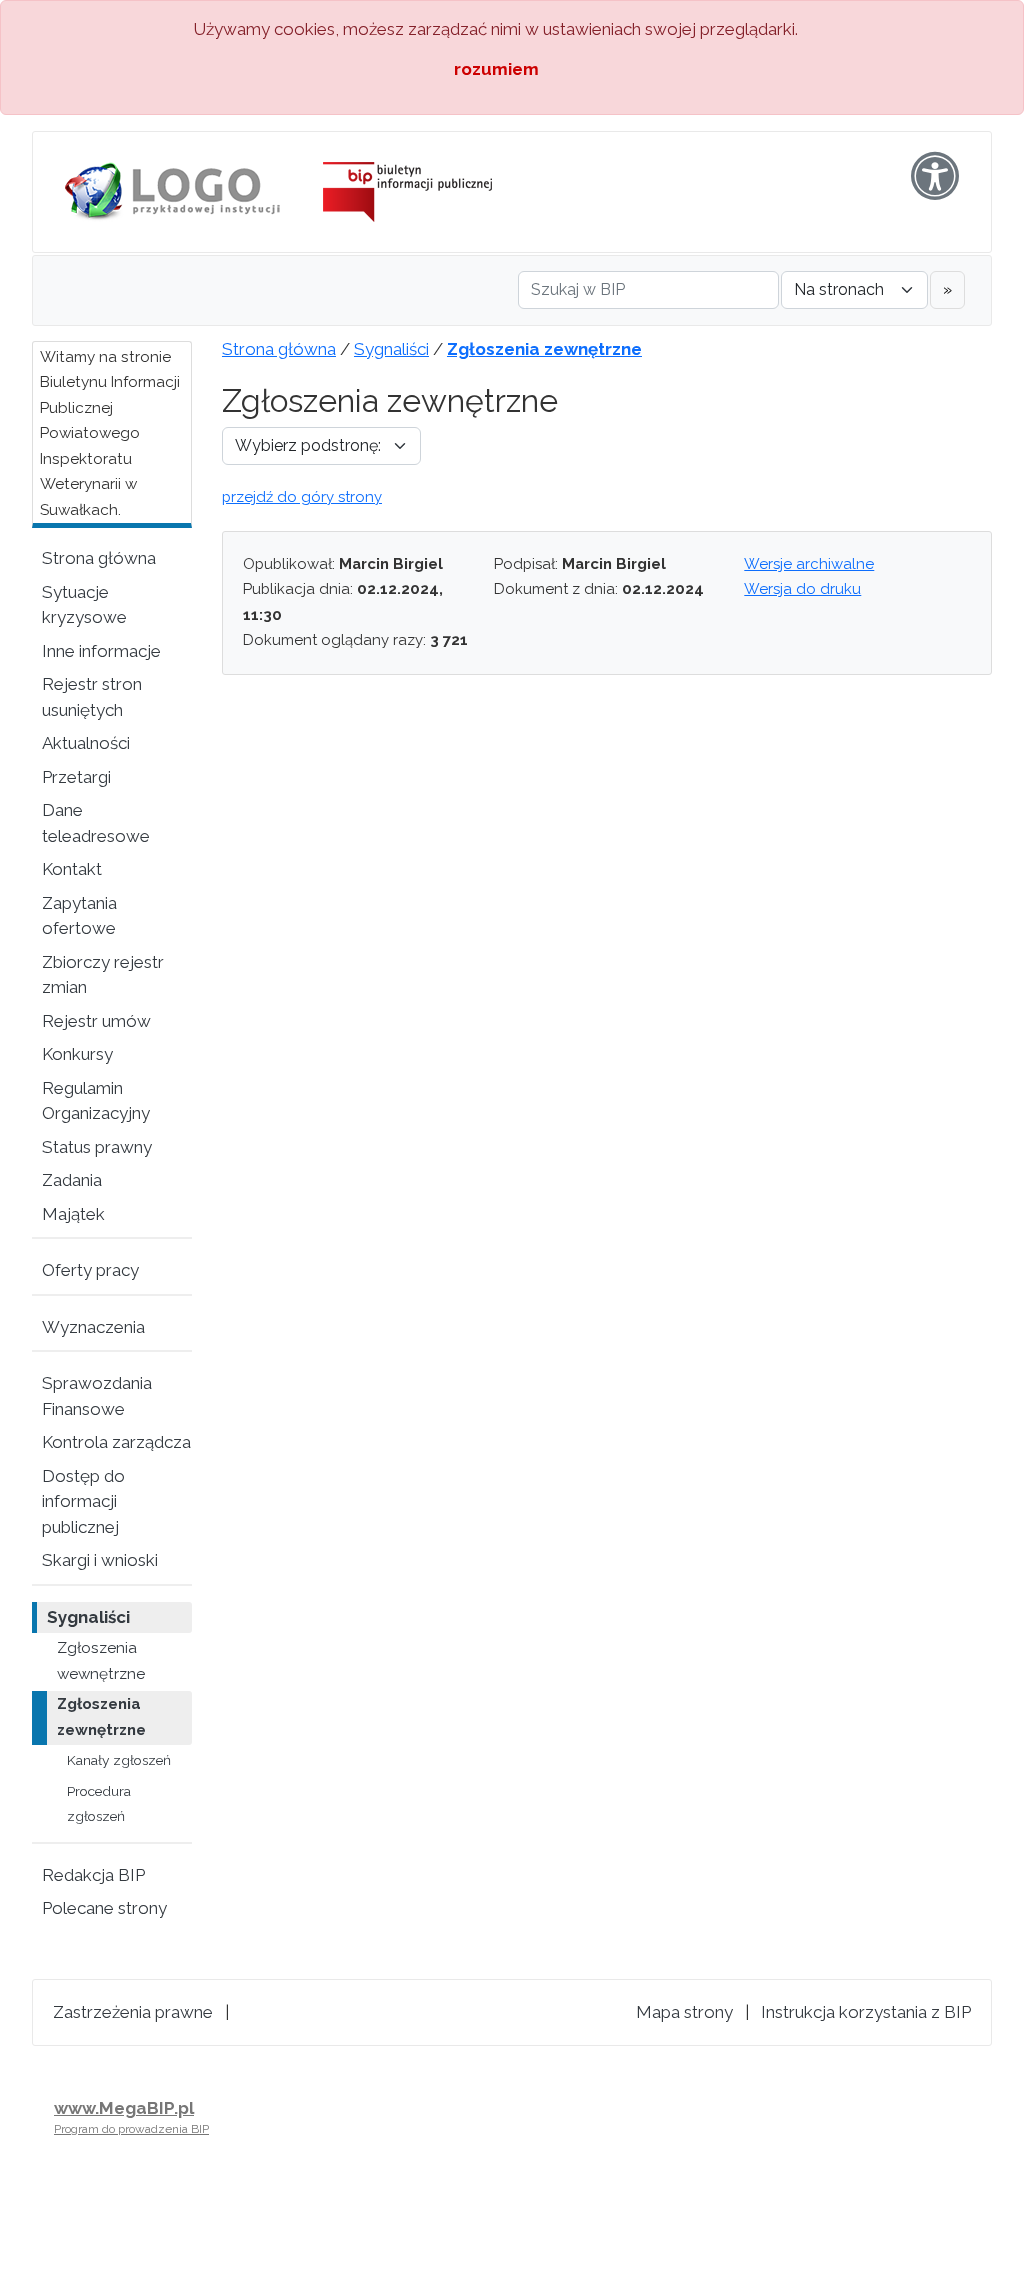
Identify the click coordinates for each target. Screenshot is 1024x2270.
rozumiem (496, 69)
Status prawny (97, 1147)
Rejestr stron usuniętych (92, 697)
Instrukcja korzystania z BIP (866, 2012)
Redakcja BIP (93, 1875)
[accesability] (935, 176)
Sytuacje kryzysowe (84, 605)
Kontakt (72, 869)
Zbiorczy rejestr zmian (103, 975)
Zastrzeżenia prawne (133, 2012)
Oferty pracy (90, 1270)
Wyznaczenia (93, 1327)
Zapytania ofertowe (79, 916)
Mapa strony (684, 2012)
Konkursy (77, 1054)
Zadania (72, 1180)
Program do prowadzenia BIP (131, 2129)
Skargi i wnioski (100, 1560)
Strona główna (99, 558)
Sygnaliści (88, 1617)
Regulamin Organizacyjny (96, 1101)
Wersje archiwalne (809, 564)
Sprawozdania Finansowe (97, 1396)
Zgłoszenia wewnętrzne (101, 1661)
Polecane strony (104, 1908)
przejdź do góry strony (302, 497)
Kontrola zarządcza (116, 1442)
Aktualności (86, 743)
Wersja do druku (802, 589)
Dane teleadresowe (96, 823)
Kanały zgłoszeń (119, 1760)
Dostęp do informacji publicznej (83, 1501)
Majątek (73, 1214)
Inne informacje (101, 651)
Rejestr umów (96, 1021)
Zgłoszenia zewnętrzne (101, 1717)
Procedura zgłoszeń (99, 1804)
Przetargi (76, 777)
